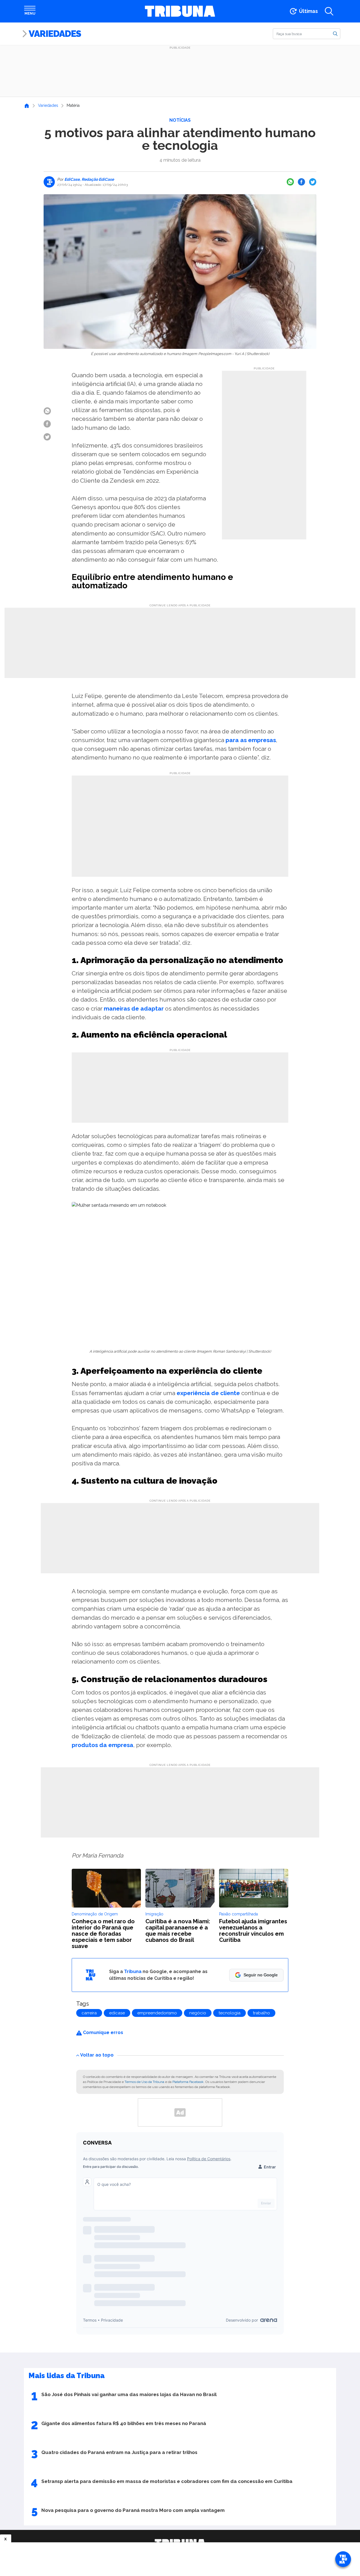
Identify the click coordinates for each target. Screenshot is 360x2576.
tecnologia (229, 2013)
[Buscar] (335, 33)
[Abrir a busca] (329, 11)
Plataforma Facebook (188, 2082)
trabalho (261, 2013)
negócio (198, 2013)
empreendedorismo (157, 2013)
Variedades (55, 34)
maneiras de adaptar (134, 1008)
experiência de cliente (208, 1393)
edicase (117, 2013)
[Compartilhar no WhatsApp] (290, 182)
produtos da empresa (103, 1745)
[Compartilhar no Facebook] (301, 182)
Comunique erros (103, 2032)
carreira (89, 2013)
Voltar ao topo (97, 2055)
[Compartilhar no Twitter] (313, 182)
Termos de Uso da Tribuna (144, 2082)
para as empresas (251, 740)
